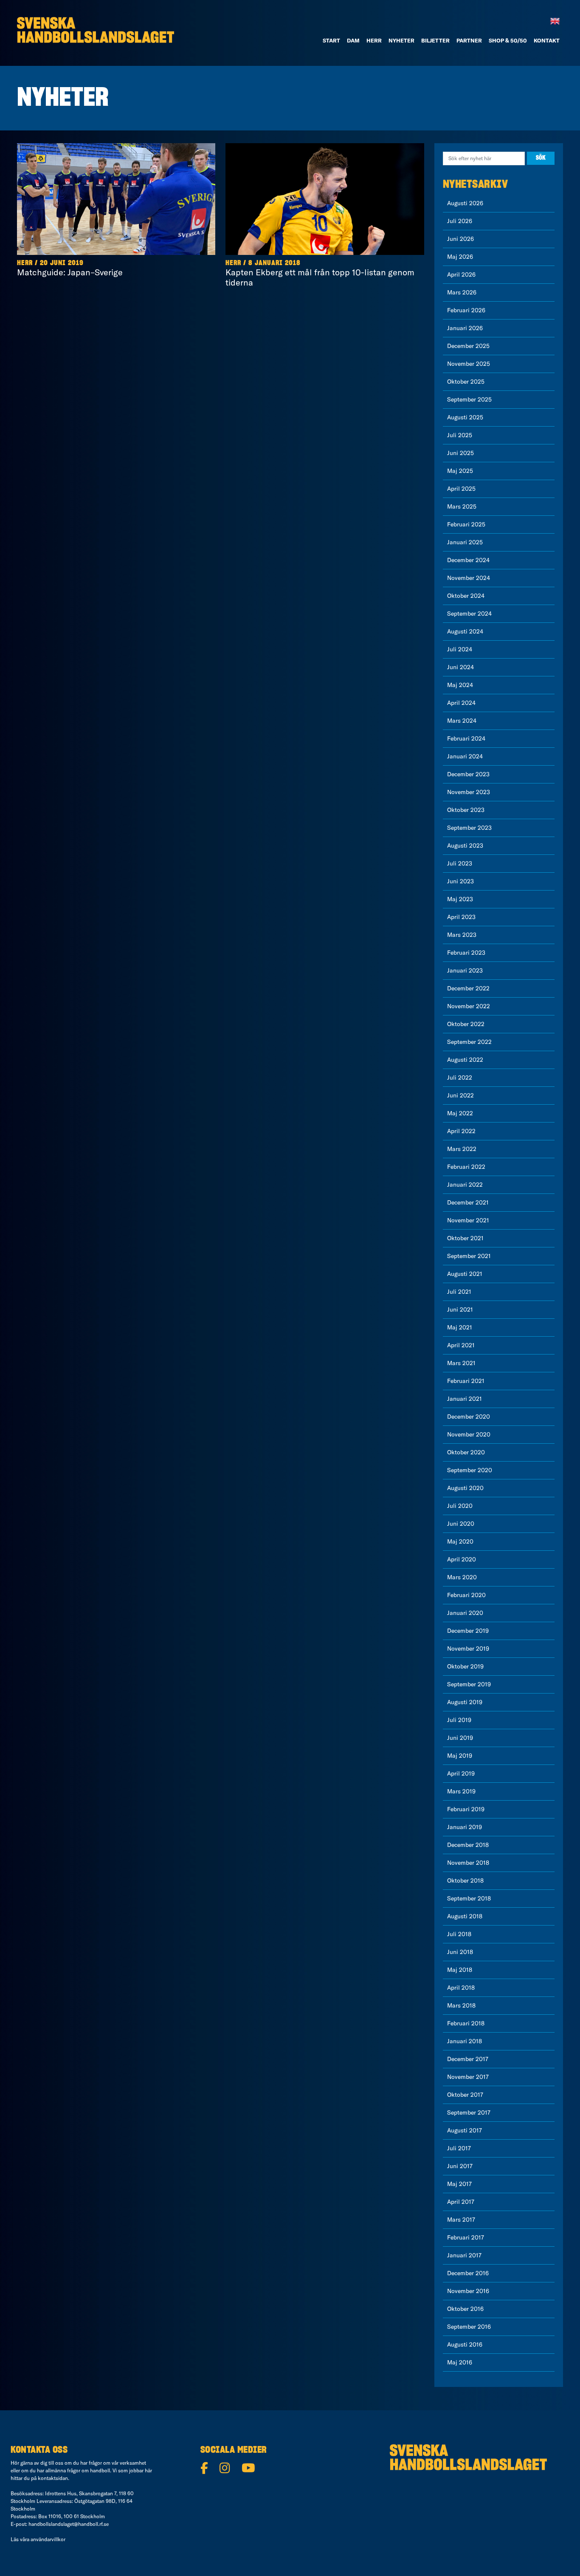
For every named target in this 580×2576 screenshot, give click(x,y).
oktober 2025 (466, 382)
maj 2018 (460, 1970)
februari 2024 (466, 738)
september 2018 (469, 1898)
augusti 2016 (465, 2344)
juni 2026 (460, 239)
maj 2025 (460, 471)
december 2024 (468, 560)
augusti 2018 (465, 1916)
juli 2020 (460, 1506)
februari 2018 (466, 2023)
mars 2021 (461, 1363)
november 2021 (468, 1220)
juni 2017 (460, 2166)
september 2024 (469, 614)
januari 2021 (465, 1399)
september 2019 (469, 1684)
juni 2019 (460, 1738)
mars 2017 (461, 2220)
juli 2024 (460, 649)
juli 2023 (460, 863)
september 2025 (469, 399)
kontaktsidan (53, 2478)
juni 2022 (460, 1095)
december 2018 (468, 1845)
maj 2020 (460, 1541)
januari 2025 (465, 542)
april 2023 (461, 917)
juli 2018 (459, 1934)
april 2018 (461, 1988)
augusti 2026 (465, 203)
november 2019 (468, 1649)
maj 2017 (459, 2184)
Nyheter (401, 40)
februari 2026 (466, 310)
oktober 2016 (465, 2309)
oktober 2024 (466, 596)
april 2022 (461, 1131)
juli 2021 (459, 1292)
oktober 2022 (466, 1024)
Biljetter (435, 40)
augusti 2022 (465, 1060)
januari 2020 (465, 1613)
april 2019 (461, 1773)
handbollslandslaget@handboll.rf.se (69, 2524)
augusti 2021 (465, 1274)
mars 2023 (462, 935)
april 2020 (462, 1559)
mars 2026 (462, 292)
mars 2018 (461, 2005)
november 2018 (468, 1863)
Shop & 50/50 (508, 40)
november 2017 (468, 2077)
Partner (469, 40)
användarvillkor (48, 2539)
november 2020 (469, 1434)
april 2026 (461, 274)
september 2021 (469, 1256)
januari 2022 (465, 1185)
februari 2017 (466, 2237)
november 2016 (468, 2291)
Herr (374, 40)
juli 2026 (460, 221)
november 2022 (469, 1006)
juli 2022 (460, 1077)
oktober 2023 (466, 810)
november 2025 (469, 364)
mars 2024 (462, 721)
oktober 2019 (465, 1666)
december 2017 (468, 2059)
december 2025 (468, 346)
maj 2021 (460, 1327)
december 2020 (469, 1417)
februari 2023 (466, 953)
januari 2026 (465, 328)
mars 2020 (462, 1577)
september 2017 (469, 2112)
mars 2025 (462, 506)
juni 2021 (460, 1309)
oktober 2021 (465, 1238)
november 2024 (469, 578)
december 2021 (468, 1202)
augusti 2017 (465, 2130)
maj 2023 (460, 899)
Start (331, 40)
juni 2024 (460, 667)
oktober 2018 (465, 1880)
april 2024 (461, 703)
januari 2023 (465, 970)
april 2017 (461, 2202)
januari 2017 (464, 2255)
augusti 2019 (465, 1702)
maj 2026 (460, 257)
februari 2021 (466, 1381)
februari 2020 (466, 1595)
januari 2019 (465, 1827)
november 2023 (469, 792)
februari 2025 (466, 524)
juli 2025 (460, 435)
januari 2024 (465, 756)
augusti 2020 (465, 1488)
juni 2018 (460, 1952)
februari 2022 (466, 1167)
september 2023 (469, 828)
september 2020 (470, 1470)
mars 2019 (461, 1791)
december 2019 (468, 1631)
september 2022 (469, 1042)
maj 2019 (460, 1756)
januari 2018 (465, 2041)
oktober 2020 (466, 1452)
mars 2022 (462, 1149)
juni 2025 (460, 453)
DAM (353, 40)
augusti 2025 (465, 417)
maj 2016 (460, 2362)
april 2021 (461, 1345)
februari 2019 (466, 1809)
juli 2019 (459, 1720)
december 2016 (468, 2273)
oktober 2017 (465, 2095)
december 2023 (468, 774)
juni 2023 (460, 881)
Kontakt (547, 40)
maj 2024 (460, 685)
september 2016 (469, 2327)
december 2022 (468, 988)
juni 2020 (461, 1524)
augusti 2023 (465, 845)
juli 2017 (459, 2148)
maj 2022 (460, 1113)
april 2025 (461, 489)
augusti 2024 (465, 631)
